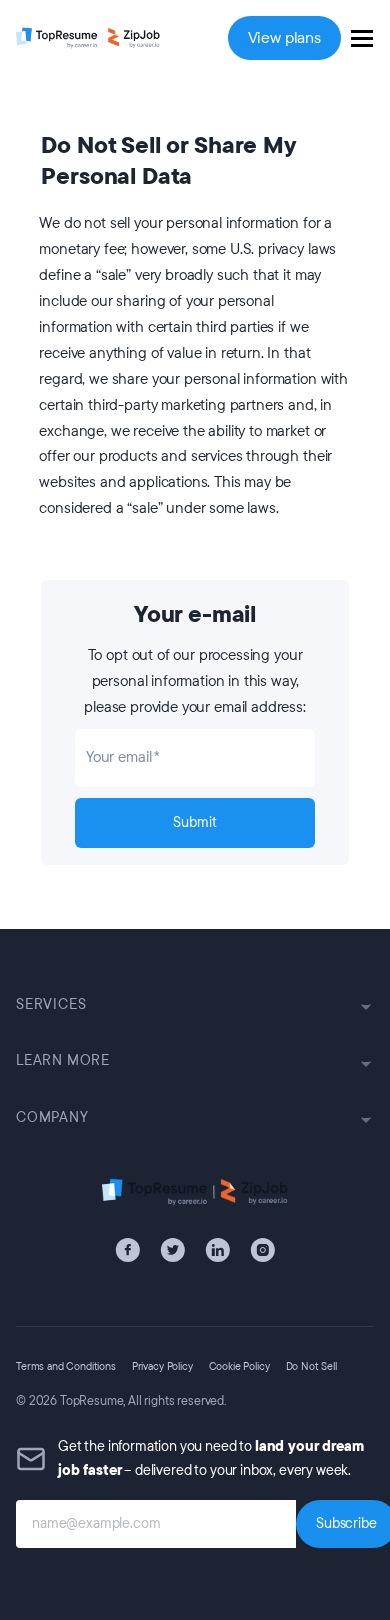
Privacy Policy (162, 1366)
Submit (194, 822)
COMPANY (52, 1117)
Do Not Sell (311, 1366)
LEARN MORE (63, 1060)
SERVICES (51, 1004)
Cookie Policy (239, 1366)
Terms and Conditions (66, 1366)
